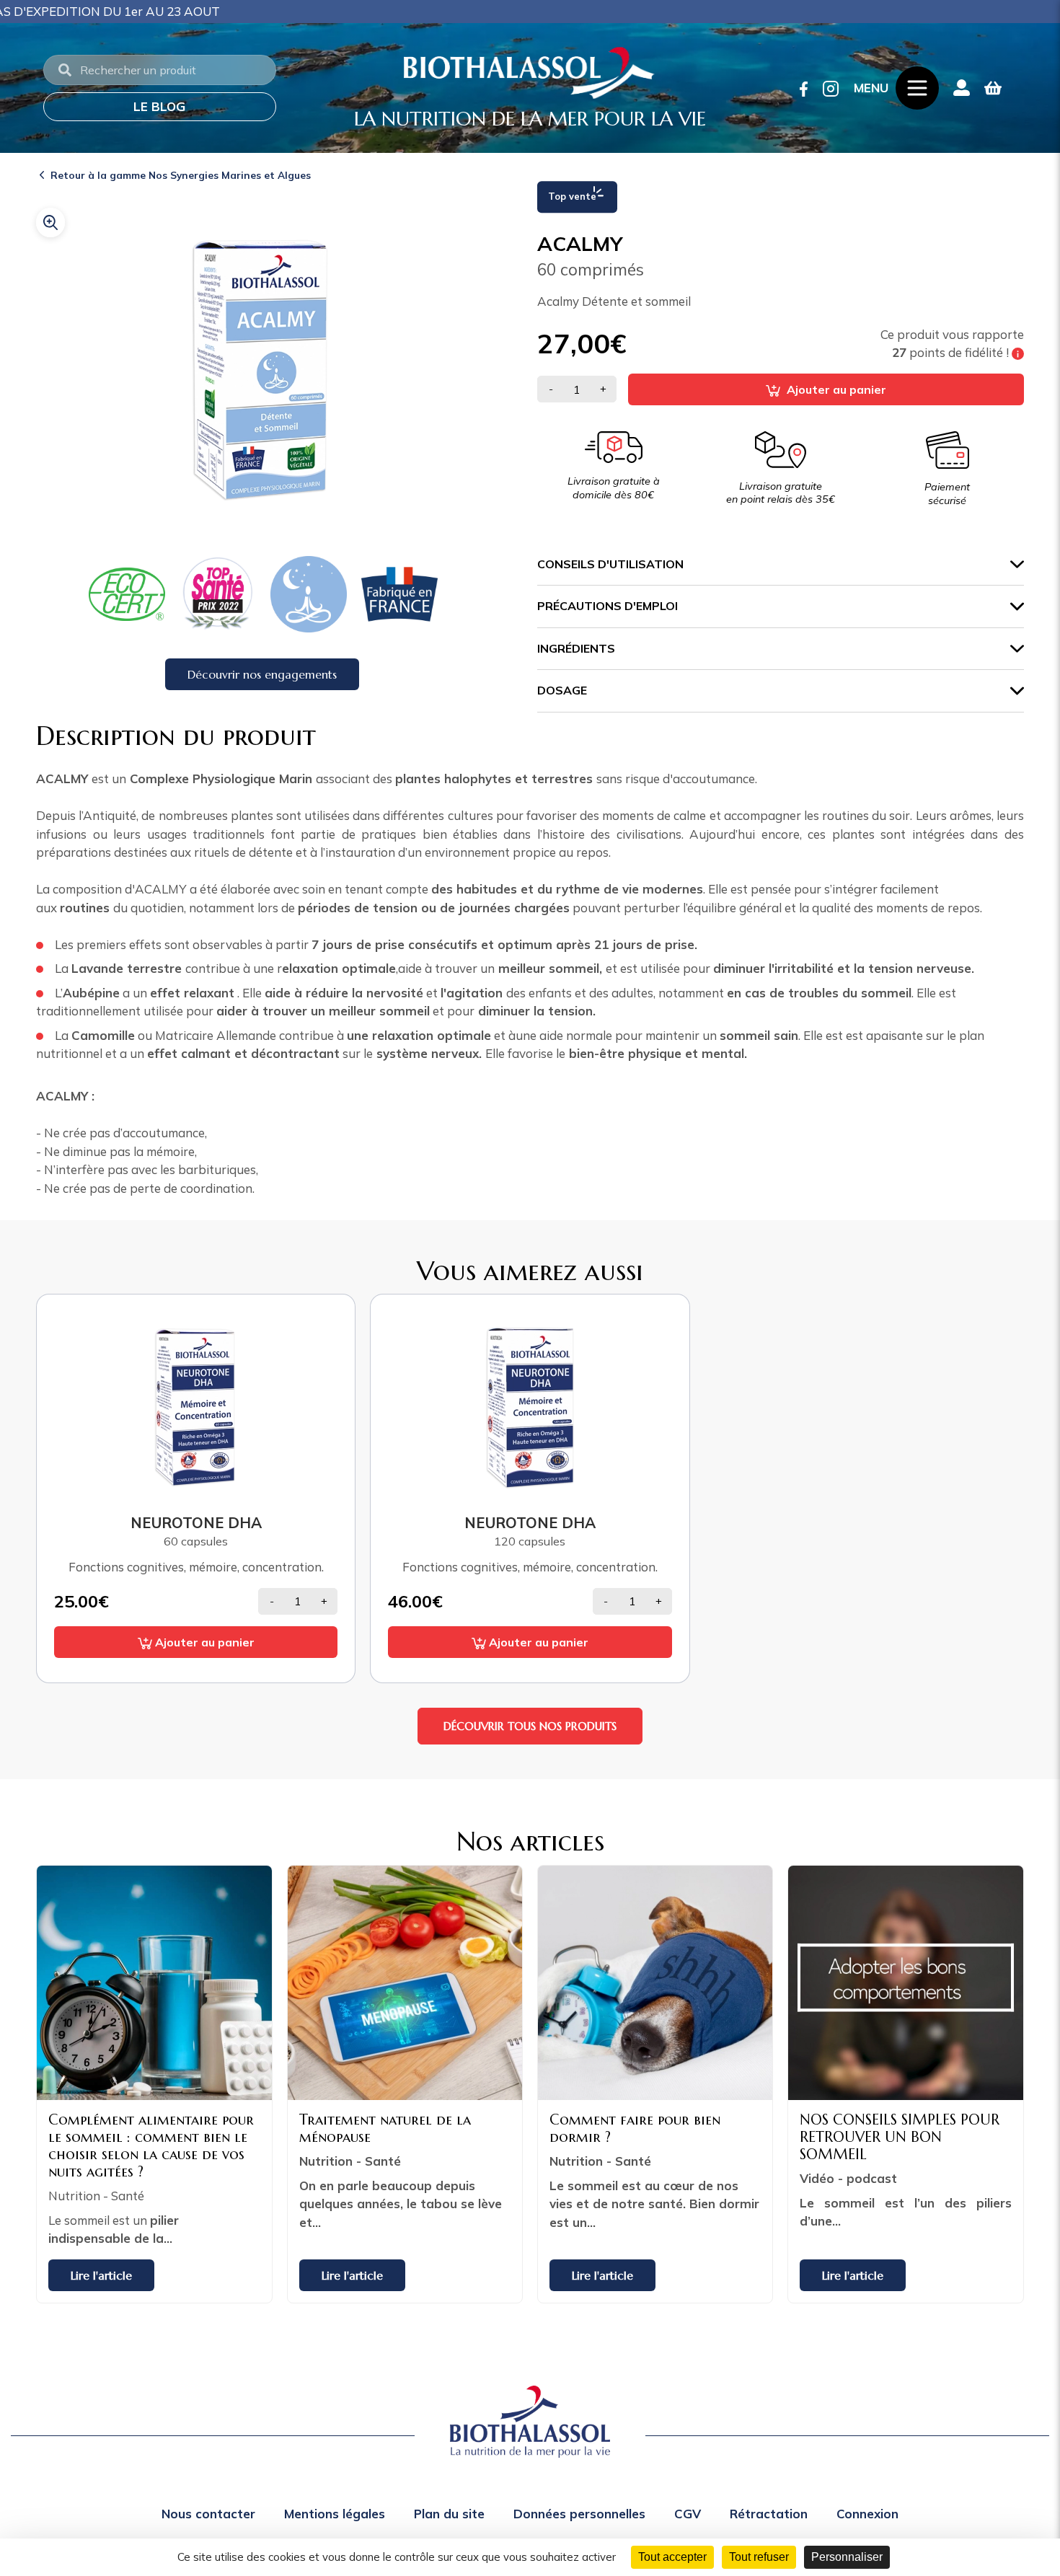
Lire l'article (101, 2275)
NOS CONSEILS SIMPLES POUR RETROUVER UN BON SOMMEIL (900, 2137)
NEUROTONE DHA (196, 1522)
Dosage (562, 690)
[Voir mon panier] (993, 88)
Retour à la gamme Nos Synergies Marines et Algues (181, 175)
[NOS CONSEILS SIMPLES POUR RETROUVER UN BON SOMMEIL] (905, 1983)
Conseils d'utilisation (610, 564)
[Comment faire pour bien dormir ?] (655, 1983)
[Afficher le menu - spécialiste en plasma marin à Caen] (917, 88)
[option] (93, 594)
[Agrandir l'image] (50, 222)
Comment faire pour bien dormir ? (635, 2129)
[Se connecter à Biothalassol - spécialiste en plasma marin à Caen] (962, 88)
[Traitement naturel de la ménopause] (405, 1983)
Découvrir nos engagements (262, 674)
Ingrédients (576, 648)
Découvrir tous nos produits (530, 1726)
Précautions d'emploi (608, 606)
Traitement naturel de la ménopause (385, 2129)
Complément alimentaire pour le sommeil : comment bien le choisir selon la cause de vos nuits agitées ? (151, 2146)
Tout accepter (672, 2557)
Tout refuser (759, 2557)
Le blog (159, 106)
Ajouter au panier (835, 389)
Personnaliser (847, 2557)
